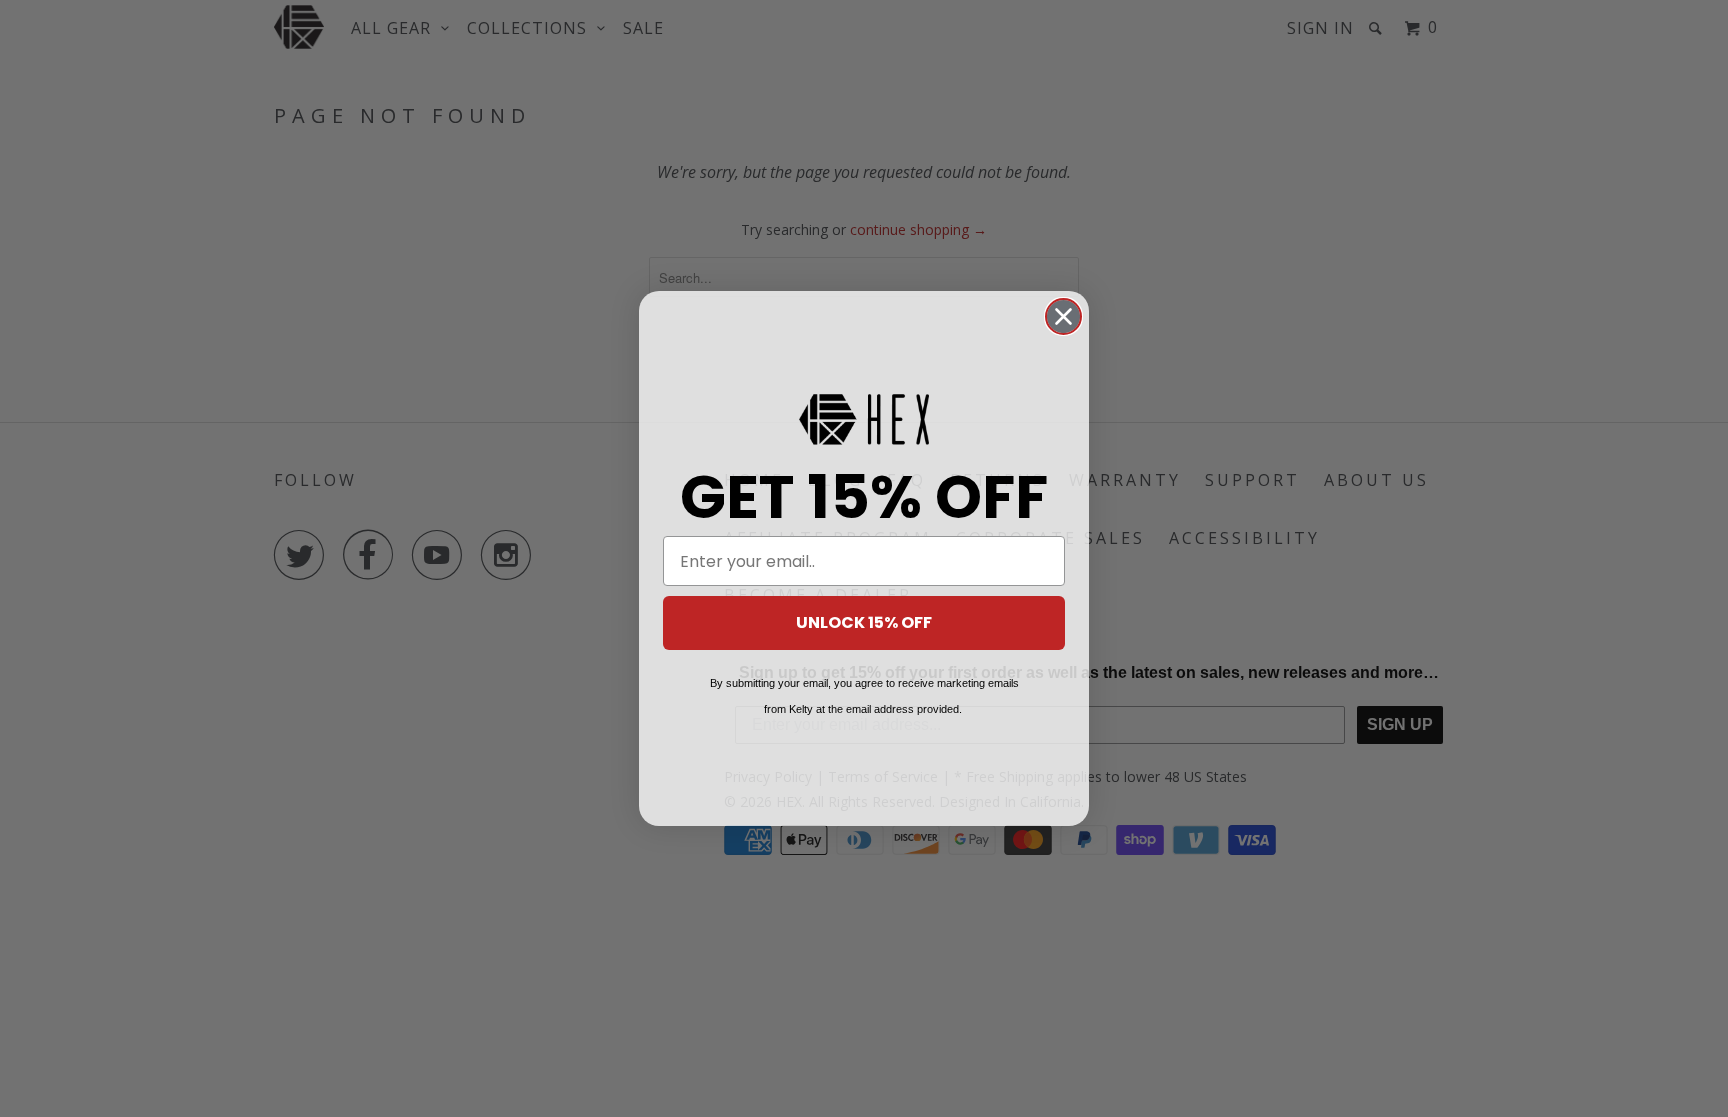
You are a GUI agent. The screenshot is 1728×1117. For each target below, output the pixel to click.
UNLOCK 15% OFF (864, 622)
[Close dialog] (1063, 316)
